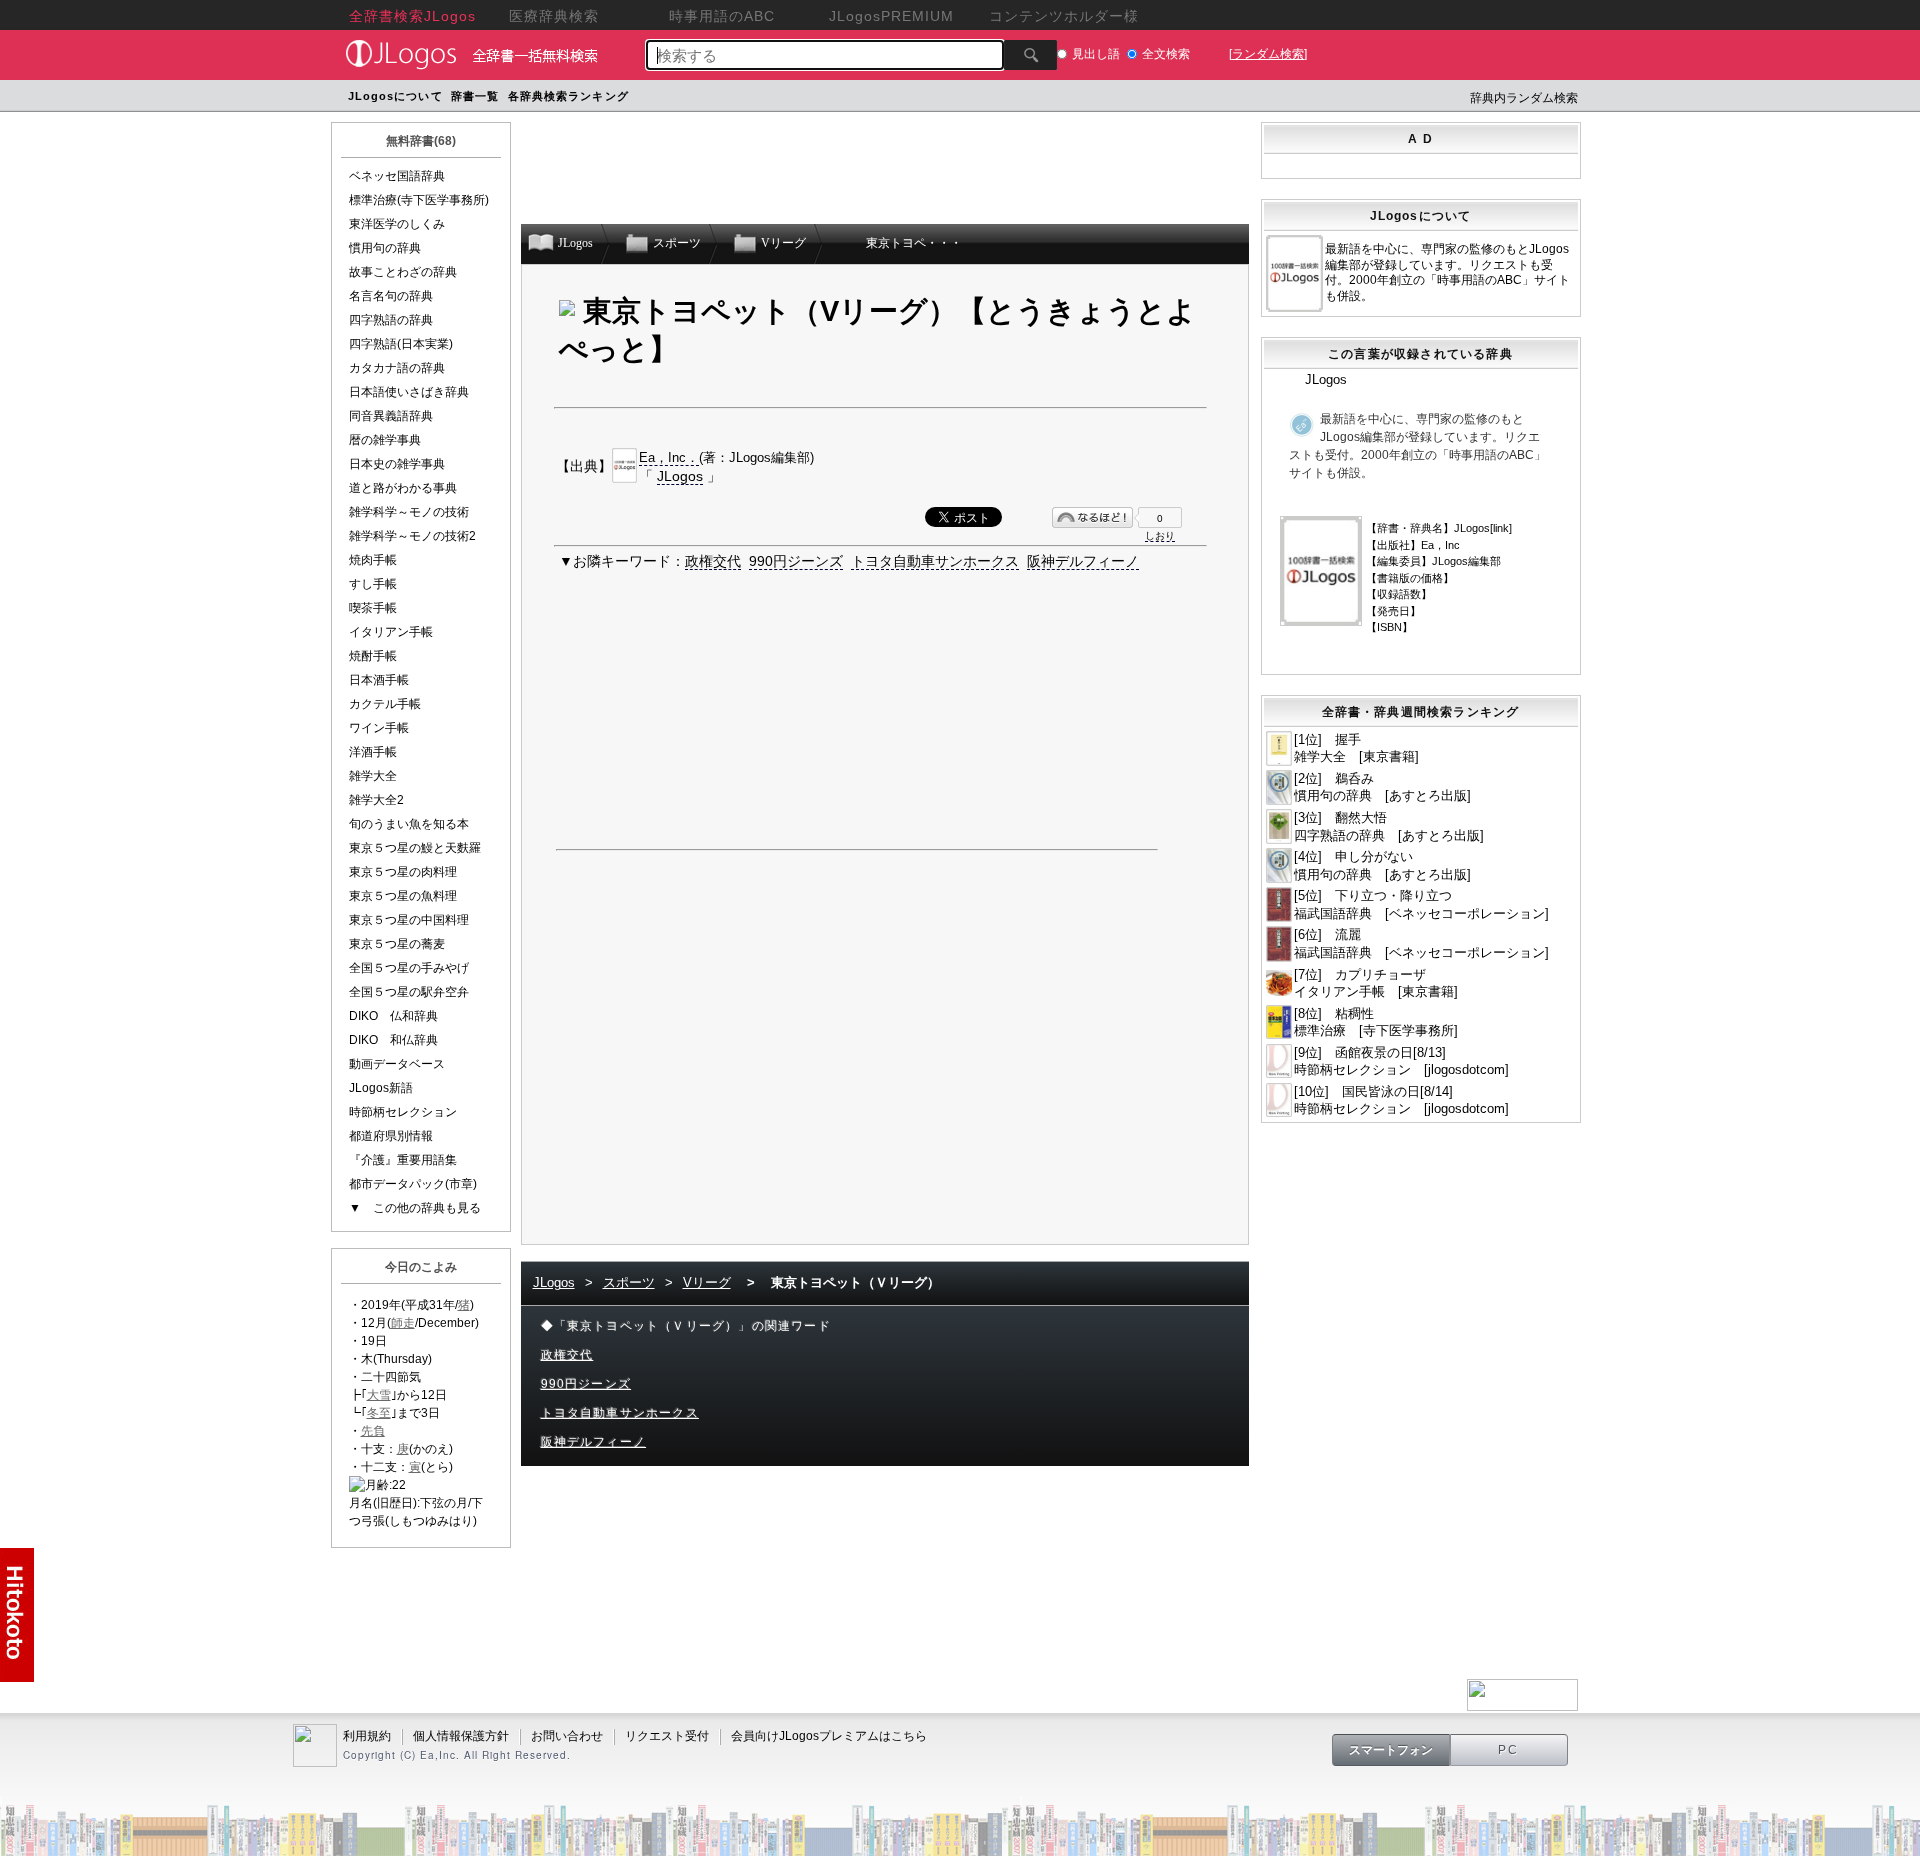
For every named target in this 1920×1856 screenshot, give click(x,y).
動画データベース (397, 1064)
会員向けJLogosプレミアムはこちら (829, 1736)
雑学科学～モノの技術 (409, 512)
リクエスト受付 (667, 1736)
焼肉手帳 (373, 560)
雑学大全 (373, 776)
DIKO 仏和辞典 (393, 1016)
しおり (1160, 535)
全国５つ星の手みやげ (409, 968)
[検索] (1030, 55)
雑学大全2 (376, 800)
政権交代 (713, 561)
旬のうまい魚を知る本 (409, 824)
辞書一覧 (475, 96)
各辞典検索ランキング (568, 96)
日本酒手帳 (379, 680)
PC (1509, 1750)
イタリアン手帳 (391, 632)
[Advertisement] (1013, 98)
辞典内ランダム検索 (1524, 98)
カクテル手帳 (385, 704)
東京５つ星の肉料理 (403, 872)
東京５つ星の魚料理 (403, 896)
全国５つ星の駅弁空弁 (409, 992)
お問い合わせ (567, 1736)
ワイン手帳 (379, 728)
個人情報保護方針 (461, 1736)
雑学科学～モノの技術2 (412, 536)
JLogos (680, 476)
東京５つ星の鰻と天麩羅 (415, 848)
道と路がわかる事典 (403, 488)
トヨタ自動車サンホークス (935, 561)
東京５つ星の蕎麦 (397, 944)
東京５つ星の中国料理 (409, 920)
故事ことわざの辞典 (403, 272)
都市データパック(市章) (413, 1184)
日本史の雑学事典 (397, 464)
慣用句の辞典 (385, 248)
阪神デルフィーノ (1083, 561)
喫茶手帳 (373, 608)
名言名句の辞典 (391, 296)
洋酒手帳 (373, 752)
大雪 (379, 1395)
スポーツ (629, 1282)
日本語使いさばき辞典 (409, 392)
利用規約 (367, 1736)
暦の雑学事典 (385, 440)
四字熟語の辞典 (391, 320)
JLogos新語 (381, 1088)
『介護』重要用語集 (403, 1160)
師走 (403, 1323)
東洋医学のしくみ (397, 224)
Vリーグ (707, 1282)
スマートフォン (1391, 1750)
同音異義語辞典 (391, 416)
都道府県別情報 (391, 1136)
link (1501, 528)
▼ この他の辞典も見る (415, 1208)
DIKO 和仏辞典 (393, 1040)
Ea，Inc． (669, 457)
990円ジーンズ (796, 561)
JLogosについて (395, 96)
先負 (373, 1431)
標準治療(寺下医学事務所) (419, 200)
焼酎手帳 (373, 656)
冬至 (379, 1413)
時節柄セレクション (403, 1112)
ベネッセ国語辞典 (397, 176)
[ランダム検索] (1268, 54)
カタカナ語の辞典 (397, 368)
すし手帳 (373, 584)
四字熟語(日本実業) (401, 344)
